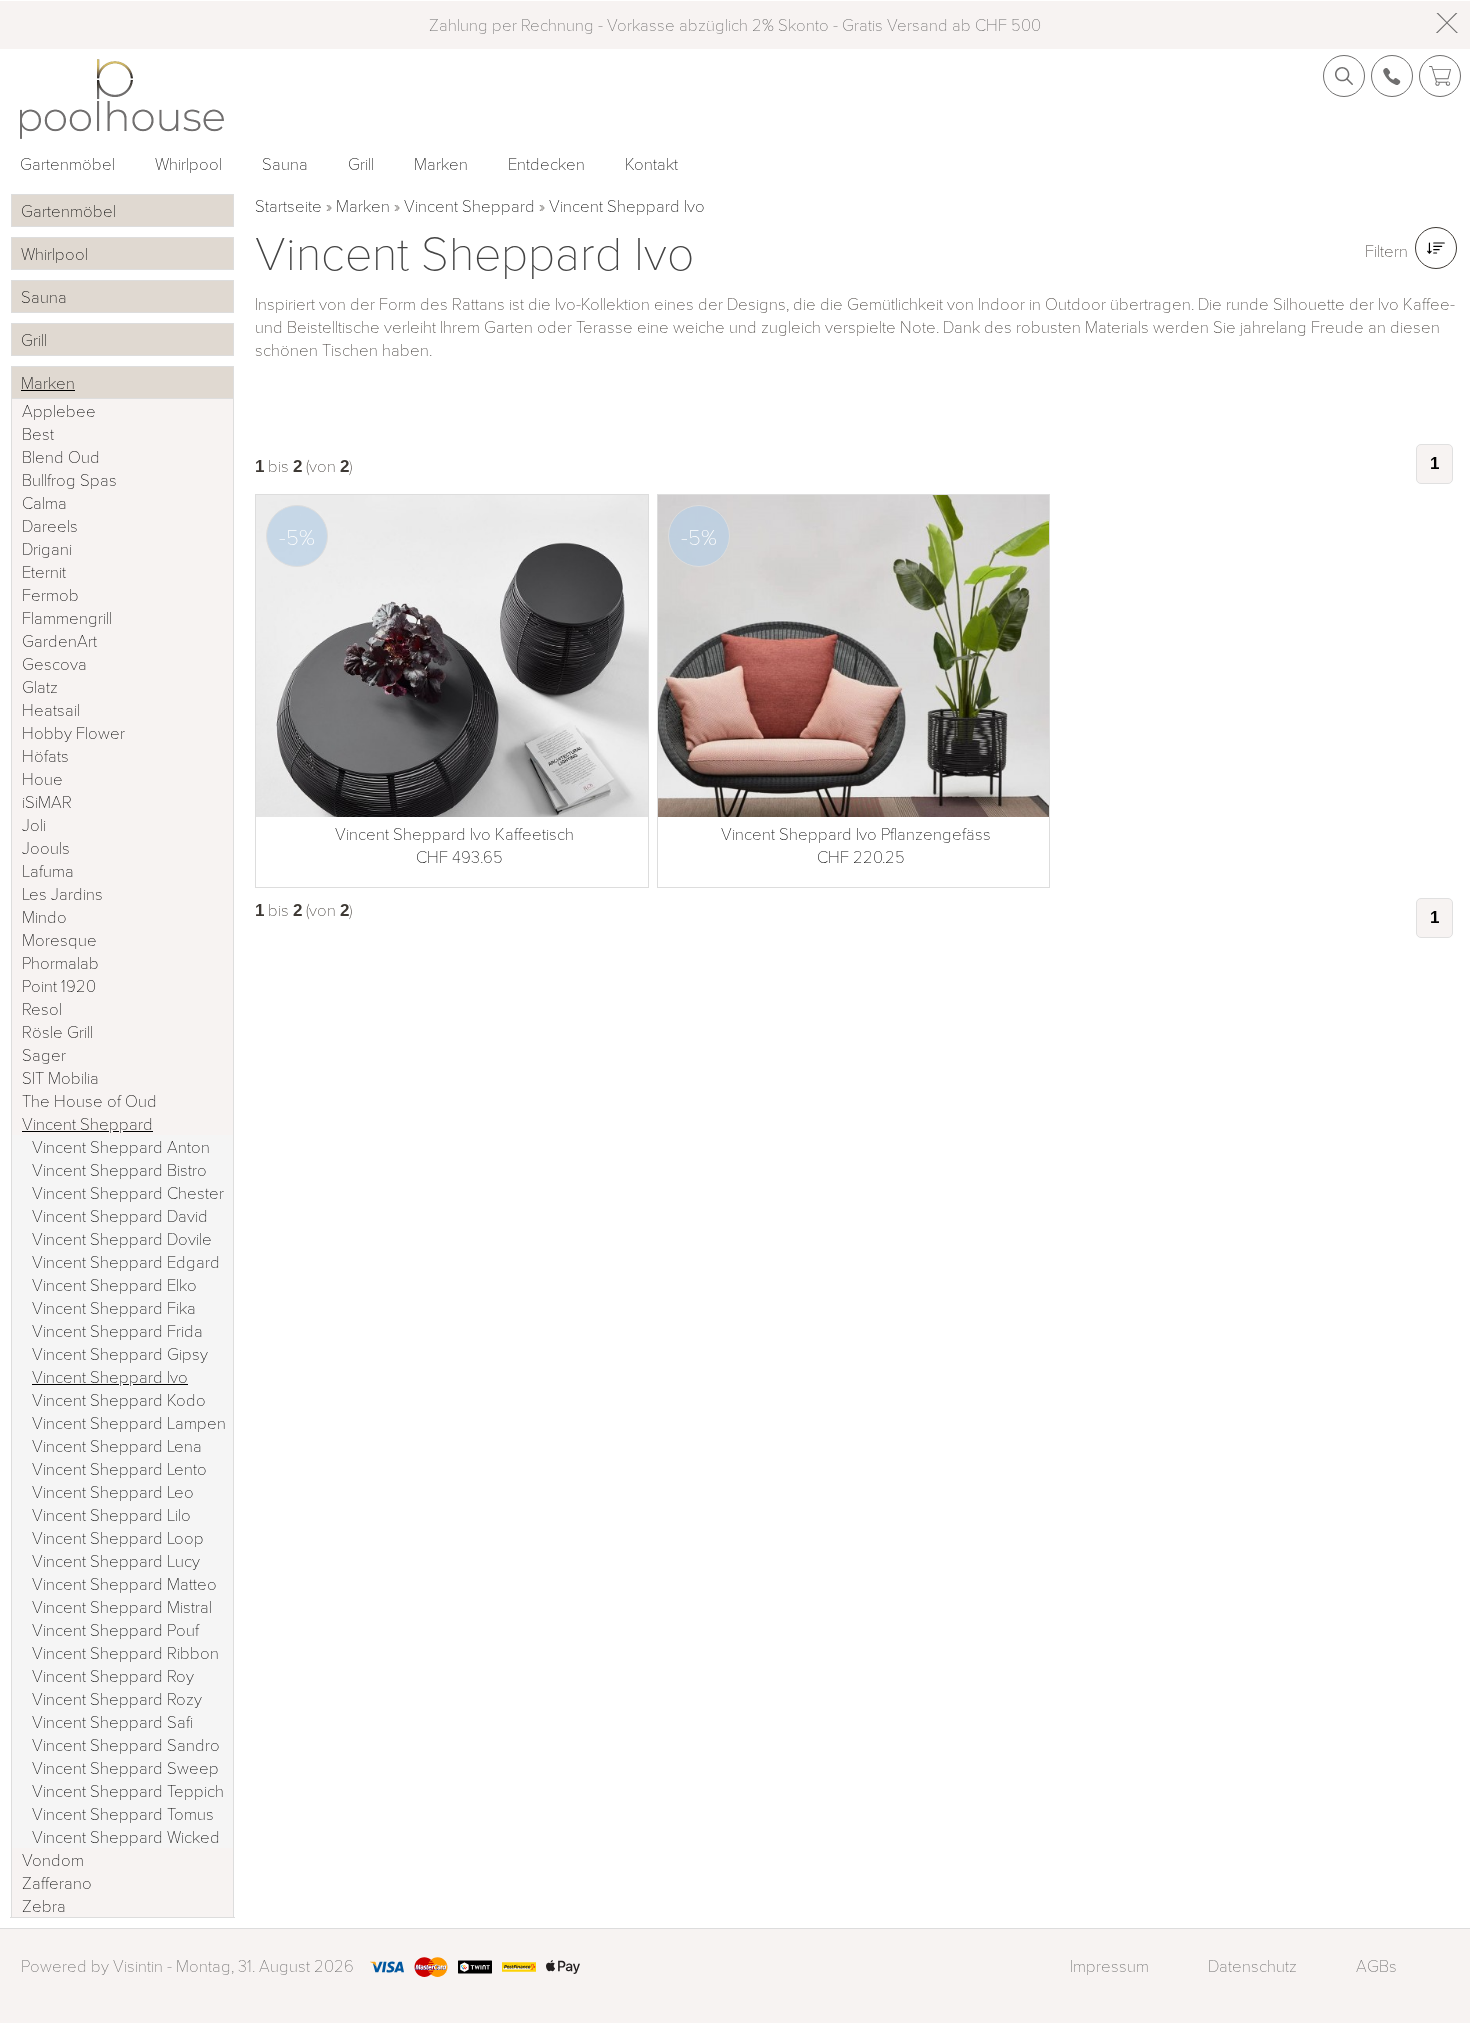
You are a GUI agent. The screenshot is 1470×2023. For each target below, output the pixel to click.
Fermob (50, 594)
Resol (42, 1008)
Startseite (288, 205)
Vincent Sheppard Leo (113, 1491)
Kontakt (651, 163)
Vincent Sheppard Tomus (123, 1813)
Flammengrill (67, 617)
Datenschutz (1252, 1965)
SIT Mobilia (60, 1077)
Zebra (44, 1905)
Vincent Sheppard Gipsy (120, 1353)
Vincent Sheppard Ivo (627, 205)
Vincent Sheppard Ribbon (125, 1652)
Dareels (50, 525)
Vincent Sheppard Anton (121, 1146)
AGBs (1376, 1965)
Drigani (47, 548)
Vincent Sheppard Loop (118, 1537)
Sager (44, 1054)
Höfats (45, 755)
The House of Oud (89, 1100)
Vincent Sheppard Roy (113, 1675)
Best (38, 433)
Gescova (54, 663)
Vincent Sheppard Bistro (119, 1169)
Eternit (44, 571)
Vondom (53, 1859)
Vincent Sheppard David (120, 1215)
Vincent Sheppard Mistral (122, 1606)
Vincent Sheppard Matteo (124, 1583)
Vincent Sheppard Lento (119, 1468)
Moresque (59, 939)
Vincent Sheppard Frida (117, 1330)
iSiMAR (47, 801)
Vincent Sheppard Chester (128, 1192)
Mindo (44, 916)
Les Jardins (62, 893)
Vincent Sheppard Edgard (126, 1261)
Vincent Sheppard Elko (114, 1284)
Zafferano (57, 1882)
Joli (34, 824)
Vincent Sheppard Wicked (126, 1836)
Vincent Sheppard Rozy (117, 1698)
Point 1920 (59, 985)
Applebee (59, 410)
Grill (361, 163)
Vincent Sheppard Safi (112, 1721)
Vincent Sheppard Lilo (111, 1514)
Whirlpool (188, 163)
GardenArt (59, 640)
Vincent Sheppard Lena (117, 1445)
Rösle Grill (57, 1031)
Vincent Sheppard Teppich (128, 1790)
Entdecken (546, 163)
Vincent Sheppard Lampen (129, 1422)
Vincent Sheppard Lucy (116, 1560)
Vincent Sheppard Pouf (115, 1629)
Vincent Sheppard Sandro (126, 1744)
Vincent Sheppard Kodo (119, 1399)
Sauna (285, 163)
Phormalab (60, 962)
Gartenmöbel (67, 163)
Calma (44, 502)
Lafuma (48, 870)
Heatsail (51, 709)
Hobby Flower (73, 732)
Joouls (46, 847)
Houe (42, 778)
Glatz (40, 686)
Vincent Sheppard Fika (114, 1307)
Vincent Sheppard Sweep (125, 1767)
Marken (441, 163)
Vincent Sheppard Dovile (122, 1238)
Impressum (1109, 1965)
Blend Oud (61, 456)
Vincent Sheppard (469, 205)
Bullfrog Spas (69, 479)
